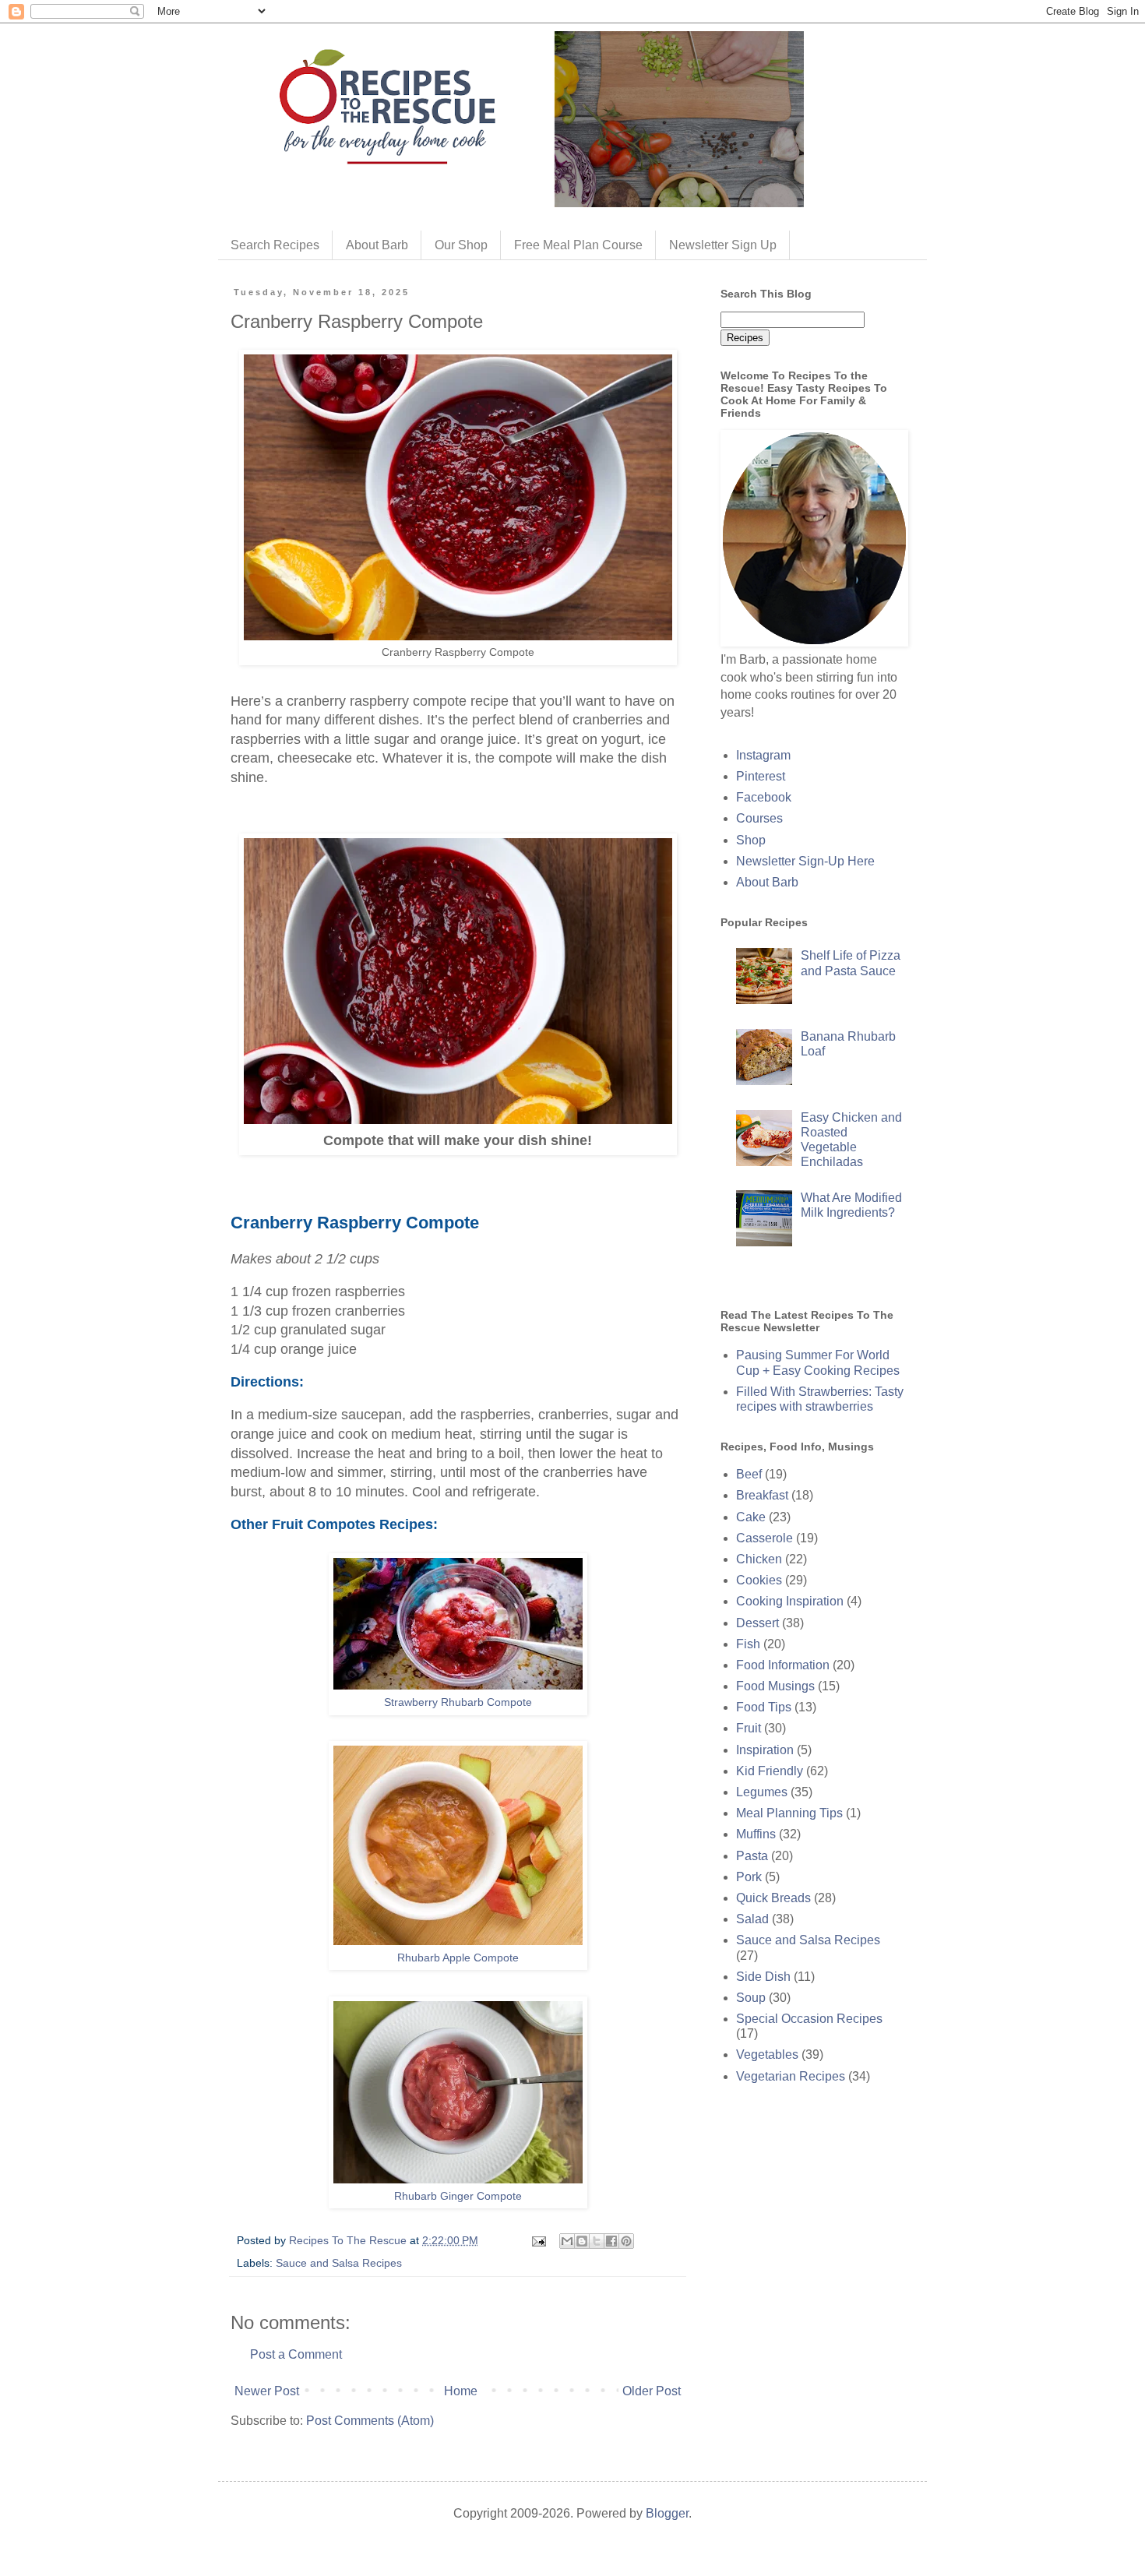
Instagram (763, 755)
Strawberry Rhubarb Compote (458, 1702)
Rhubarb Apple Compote (458, 1958)
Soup (751, 1998)
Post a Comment (296, 2354)
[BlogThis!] (582, 2241)
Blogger (667, 2513)
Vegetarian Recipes (791, 2076)
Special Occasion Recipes (809, 2019)
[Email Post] (538, 2240)
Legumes (762, 1792)
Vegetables (767, 2054)
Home (461, 2391)
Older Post (652, 2391)
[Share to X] (597, 2241)
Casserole (765, 1538)
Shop (751, 840)
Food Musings (775, 1686)
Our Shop (461, 245)
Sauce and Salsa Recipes (339, 2263)
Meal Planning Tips (789, 1813)
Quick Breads (773, 1898)
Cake (751, 1517)
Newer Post (267, 2391)
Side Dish (763, 1977)
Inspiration (765, 1750)
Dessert (757, 1623)
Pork (749, 1877)
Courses (759, 818)
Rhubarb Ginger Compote (458, 2196)
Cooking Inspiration (790, 1601)
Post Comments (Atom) (370, 2421)
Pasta (752, 1856)
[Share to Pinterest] (626, 2241)
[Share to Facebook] (611, 2241)
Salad (752, 1919)
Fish (748, 1644)
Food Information (783, 1665)
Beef (749, 1474)
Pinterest (761, 776)
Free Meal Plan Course (578, 245)
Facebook (764, 797)
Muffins (756, 1834)
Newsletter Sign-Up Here (805, 861)
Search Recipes (275, 245)
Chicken (759, 1559)
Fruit (749, 1728)
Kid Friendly (770, 1771)
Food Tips (764, 1707)
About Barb (377, 245)
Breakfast (762, 1495)
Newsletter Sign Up (723, 245)
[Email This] (567, 2241)
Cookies (759, 1580)
